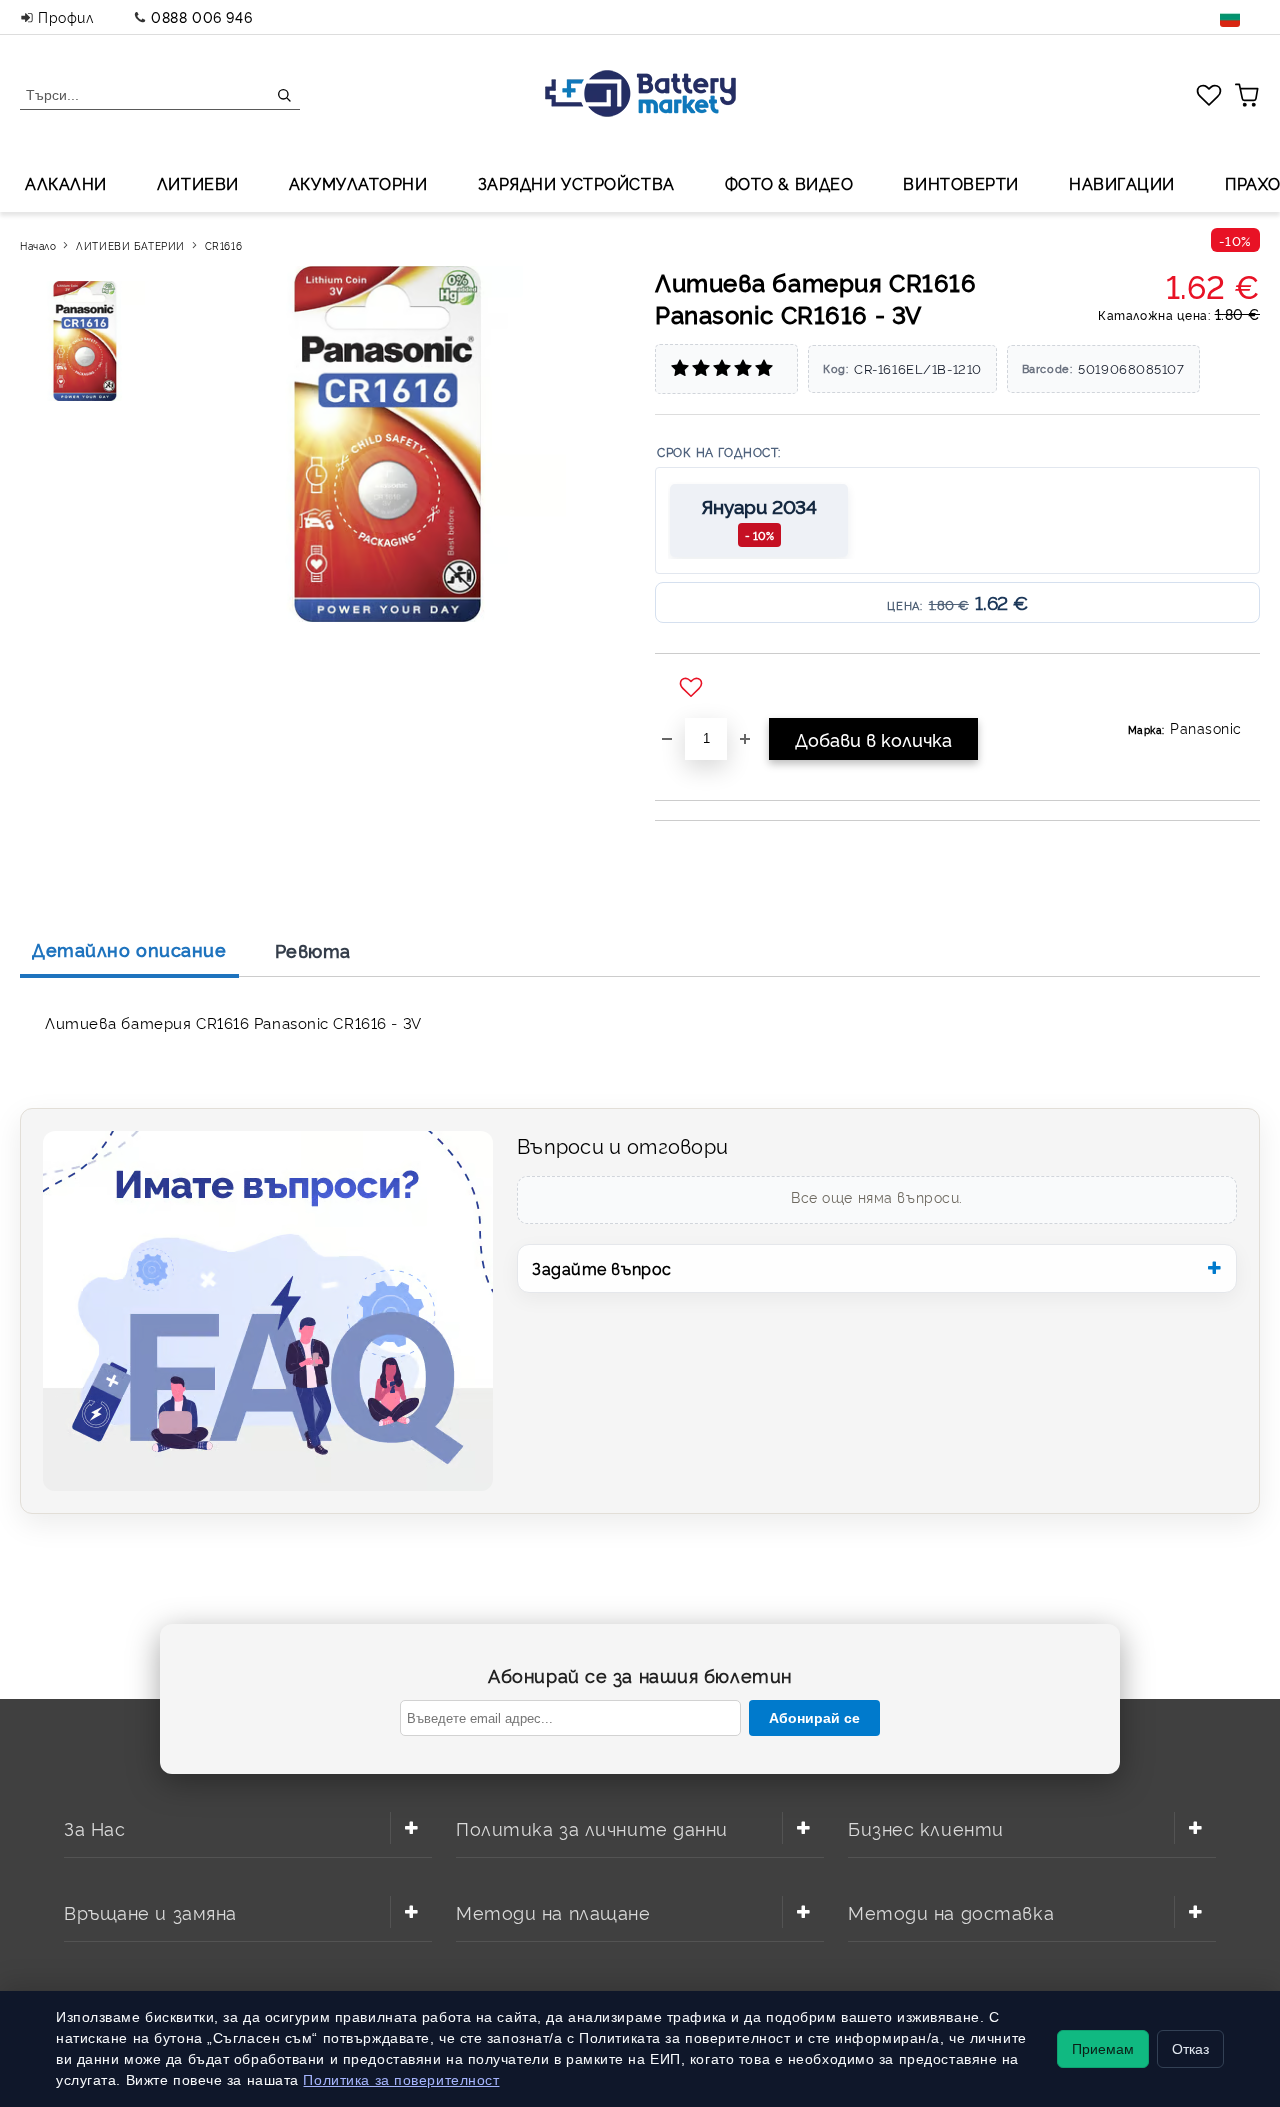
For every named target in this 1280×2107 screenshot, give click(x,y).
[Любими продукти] (1209, 94)
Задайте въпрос (602, 1268)
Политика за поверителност (401, 2080)
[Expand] (411, 1828)
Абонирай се (814, 1718)
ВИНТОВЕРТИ (961, 183)
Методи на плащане (553, 1911)
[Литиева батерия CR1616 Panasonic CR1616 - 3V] (88, 341)
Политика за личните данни (592, 1827)
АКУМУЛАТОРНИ (358, 183)
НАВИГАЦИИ (1122, 183)
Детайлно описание (129, 949)
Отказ (1190, 2049)
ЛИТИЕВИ (198, 183)
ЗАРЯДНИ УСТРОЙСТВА (576, 183)
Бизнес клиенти (926, 1827)
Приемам (1103, 2049)
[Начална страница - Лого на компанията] (640, 95)
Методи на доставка (951, 1911)
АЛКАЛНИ (66, 183)
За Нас (94, 1827)
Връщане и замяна (150, 1911)
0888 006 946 (201, 16)
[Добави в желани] (693, 688)
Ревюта (313, 950)
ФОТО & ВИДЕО (789, 183)
